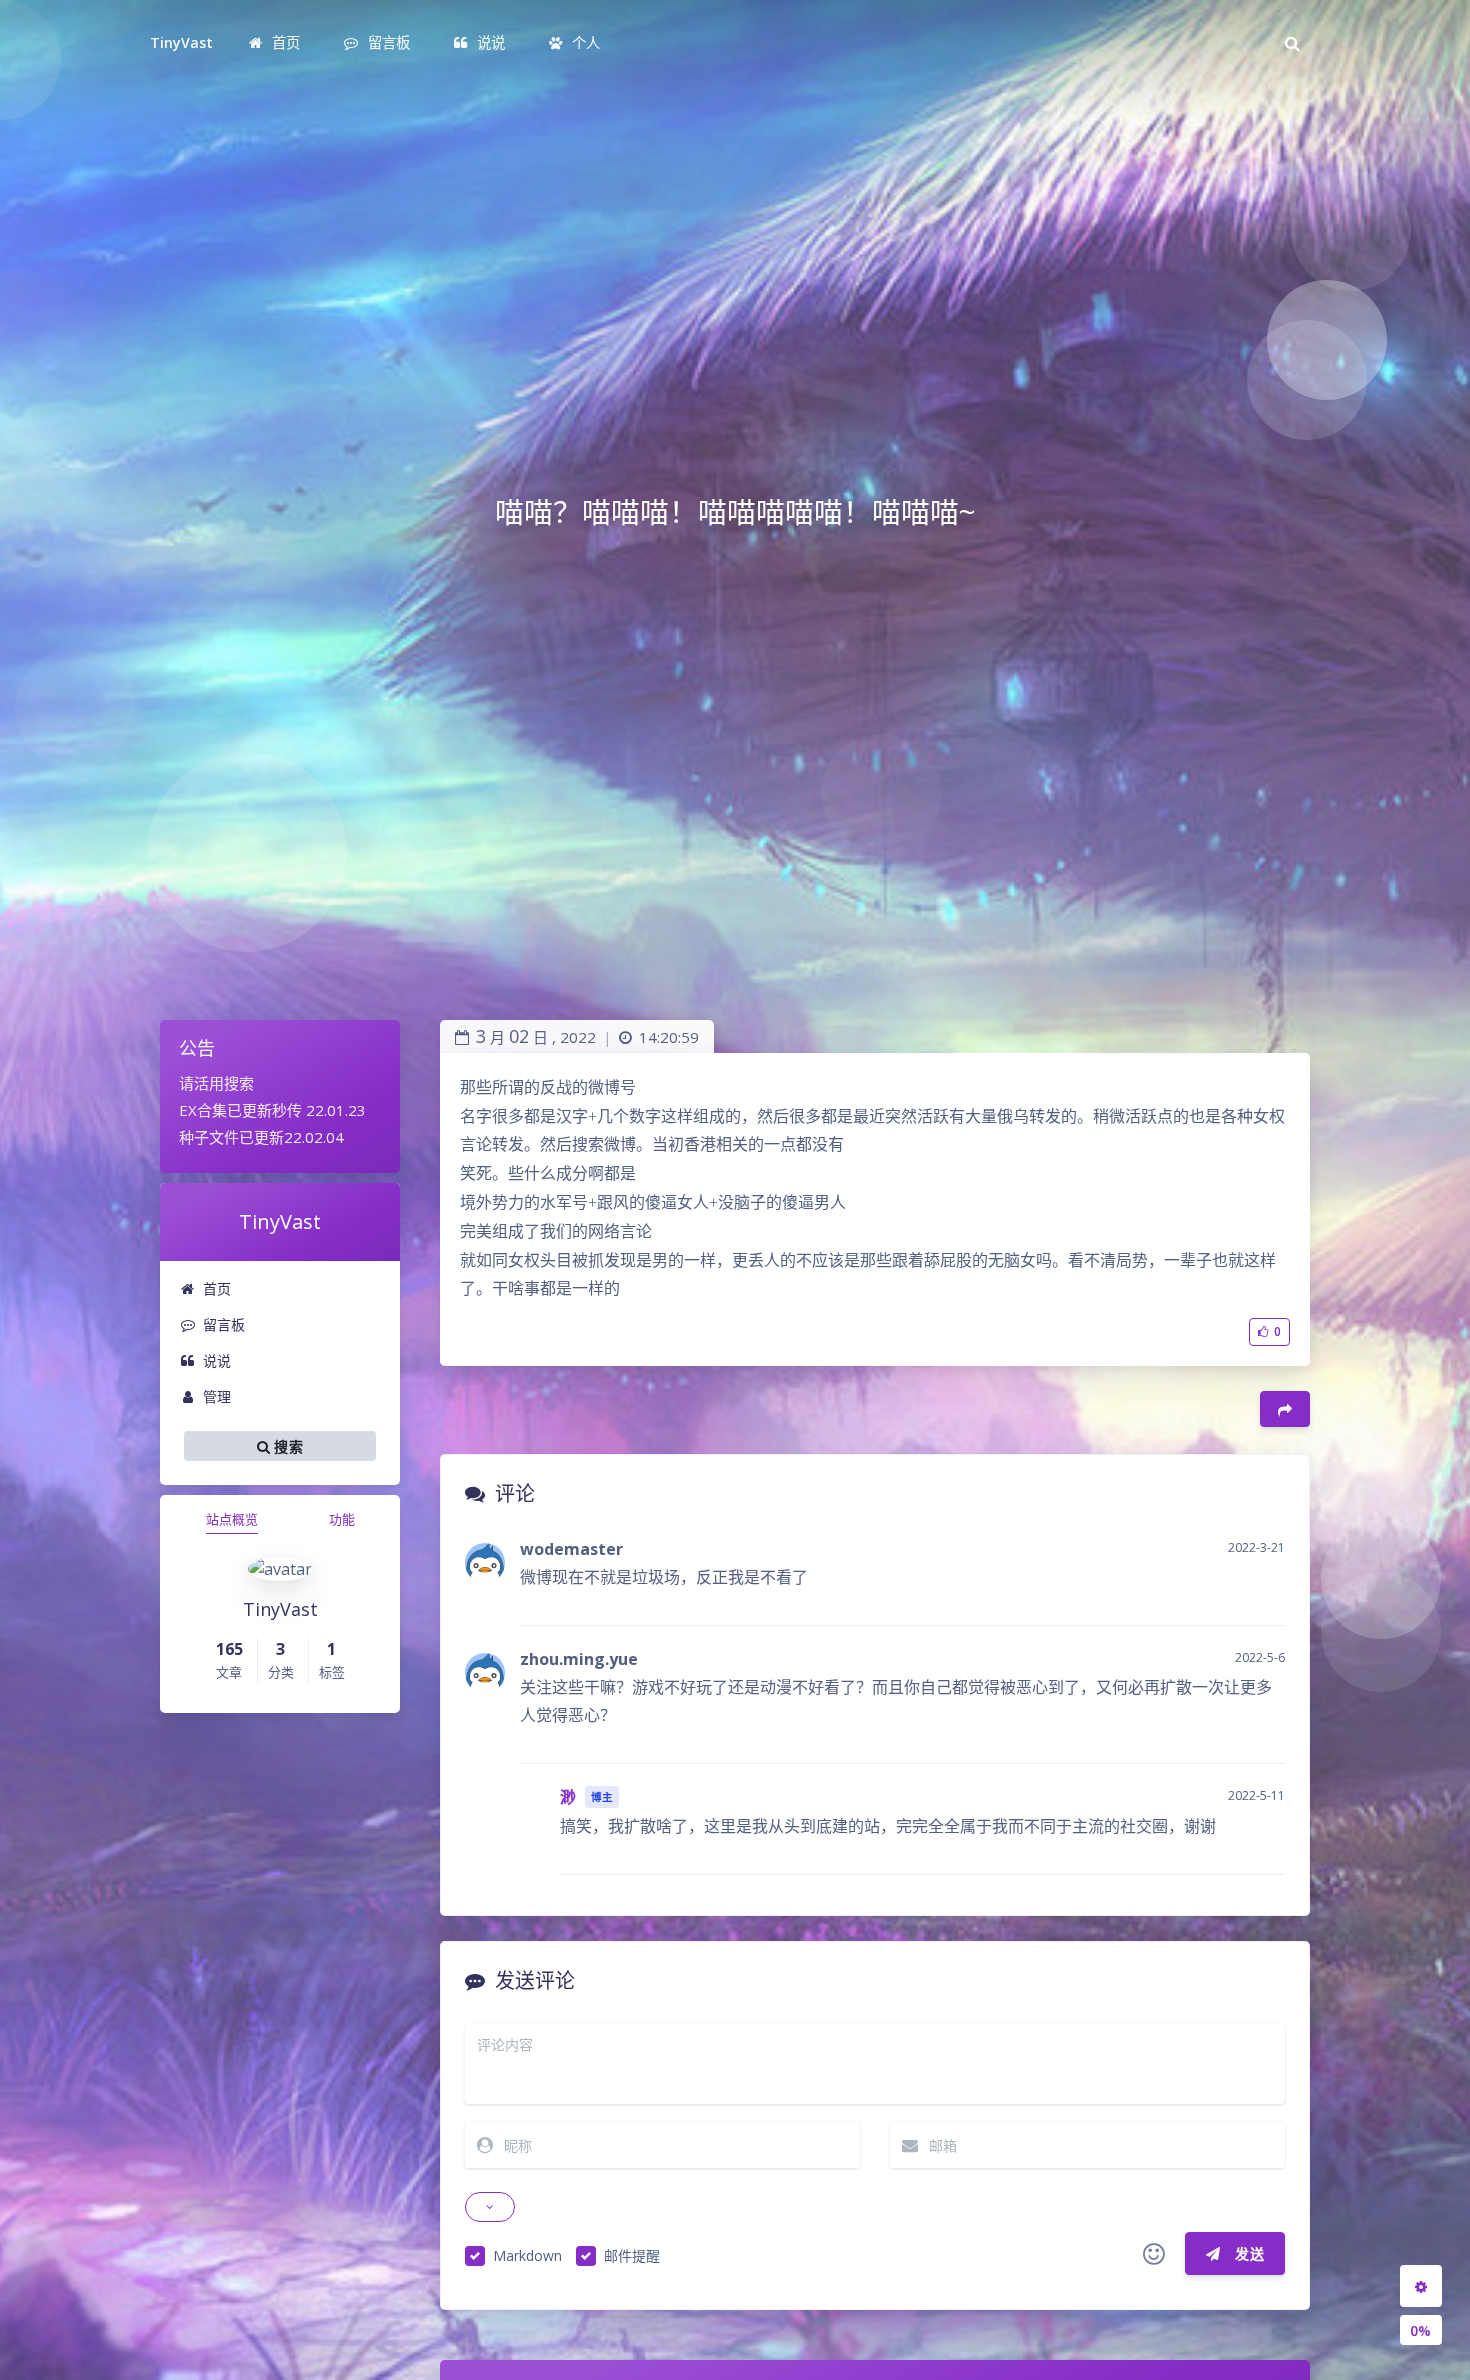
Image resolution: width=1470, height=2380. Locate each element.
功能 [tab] (342, 1519)
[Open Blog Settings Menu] (1421, 2286)
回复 (1257, 1596)
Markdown (527, 2255)
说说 (217, 1360)
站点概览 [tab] (232, 1519)
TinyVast (181, 42)
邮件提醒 (632, 2255)
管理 (217, 1396)
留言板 (224, 1324)
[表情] (1154, 2254)
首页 (217, 1288)
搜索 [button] (286, 1445)
